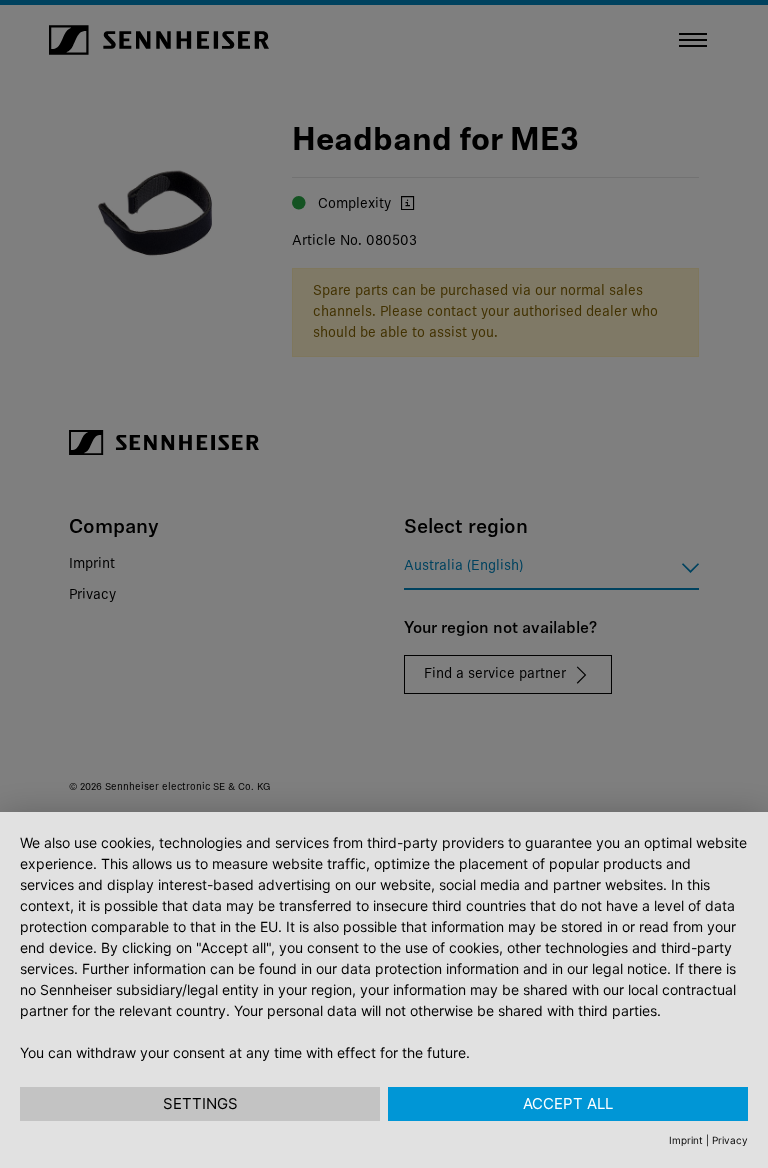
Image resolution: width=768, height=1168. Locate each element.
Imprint (686, 1140)
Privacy (730, 1140)
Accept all (568, 1103)
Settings (200, 1103)
